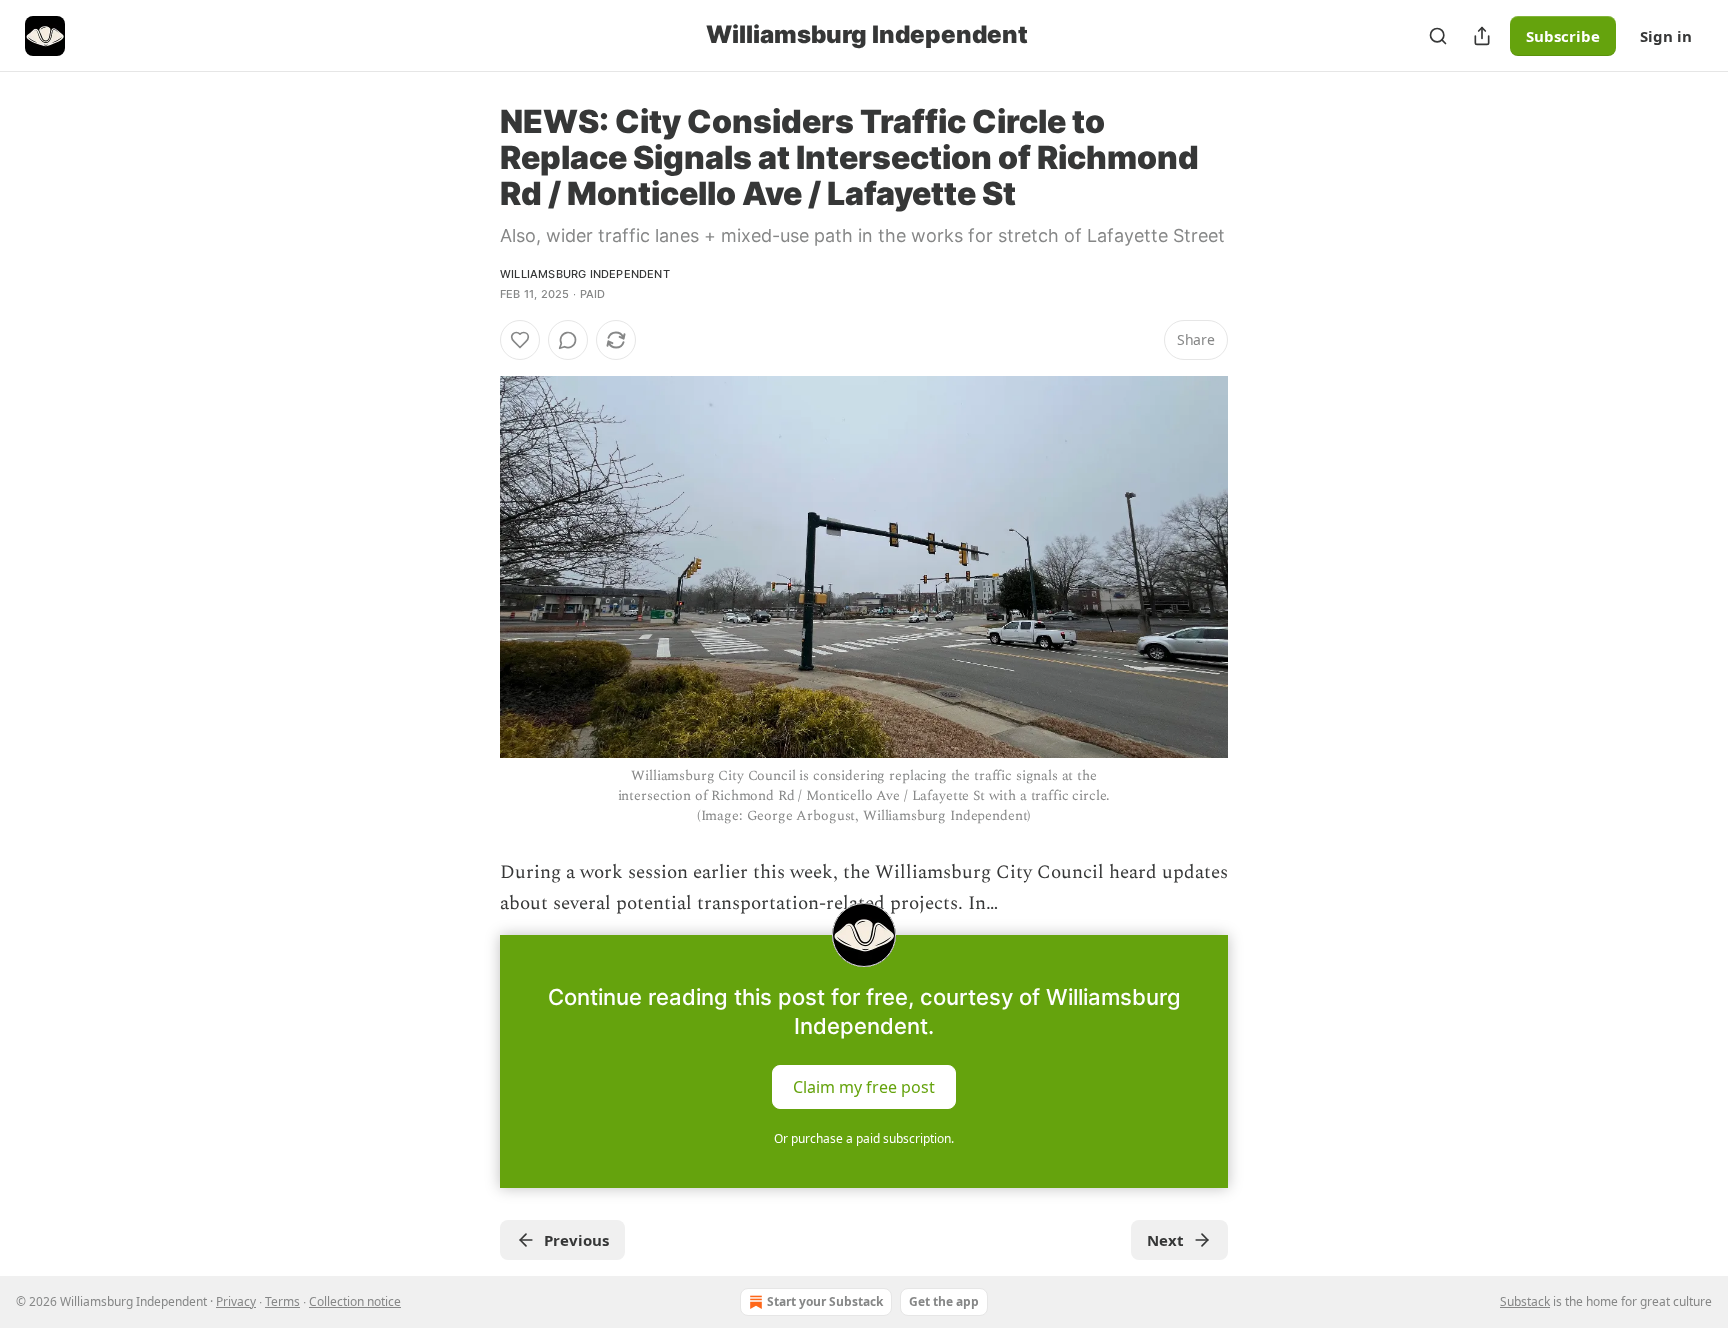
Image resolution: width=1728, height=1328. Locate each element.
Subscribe (1563, 36)
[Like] (520, 340)
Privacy (236, 1301)
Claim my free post (864, 1087)
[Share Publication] (1482, 36)
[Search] (1438, 36)
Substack (1525, 1301)
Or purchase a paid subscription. (864, 1138)
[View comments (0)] (568, 340)
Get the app (944, 1301)
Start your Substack (825, 1301)
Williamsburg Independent (585, 274)
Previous (576, 1240)
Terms (282, 1301)
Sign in (1666, 36)
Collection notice (355, 1301)
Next (1165, 1240)
